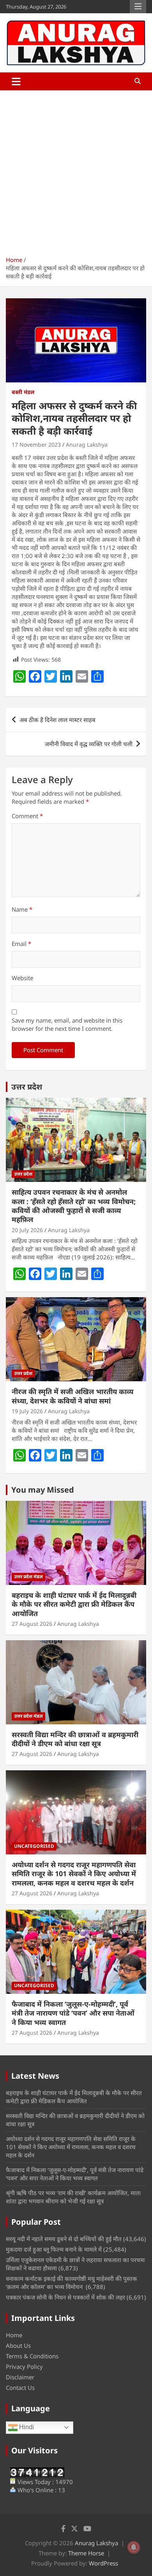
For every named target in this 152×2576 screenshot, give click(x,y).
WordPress (103, 2563)
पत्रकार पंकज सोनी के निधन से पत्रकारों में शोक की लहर (65, 2297)
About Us (18, 2345)
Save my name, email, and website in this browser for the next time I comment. (67, 1024)
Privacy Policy (24, 2366)
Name (22, 909)
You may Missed (43, 1490)
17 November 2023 (36, 445)
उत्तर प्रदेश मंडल (28, 1577)
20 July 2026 (27, 1230)
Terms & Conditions (32, 2356)
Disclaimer (20, 2377)
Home (14, 2335)
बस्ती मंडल (23, 392)
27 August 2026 (32, 1624)
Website (22, 978)
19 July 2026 (27, 1411)
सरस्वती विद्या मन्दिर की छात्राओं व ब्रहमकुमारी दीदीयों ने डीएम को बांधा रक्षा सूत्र (75, 1739)
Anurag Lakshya (87, 445)
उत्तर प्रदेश (27, 1087)
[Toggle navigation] (16, 81)
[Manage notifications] (134, 2547)
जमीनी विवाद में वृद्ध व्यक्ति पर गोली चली (89, 744)
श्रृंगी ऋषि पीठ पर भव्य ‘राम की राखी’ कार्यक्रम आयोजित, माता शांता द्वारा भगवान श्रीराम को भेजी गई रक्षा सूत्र (73, 2197)
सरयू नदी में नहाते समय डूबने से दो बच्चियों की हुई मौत (64, 2239)
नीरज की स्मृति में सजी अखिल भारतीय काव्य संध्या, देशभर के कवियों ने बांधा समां (73, 1396)
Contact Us (20, 2388)
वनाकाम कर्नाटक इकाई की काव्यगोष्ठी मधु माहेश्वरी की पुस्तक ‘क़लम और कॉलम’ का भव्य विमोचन (72, 2283)
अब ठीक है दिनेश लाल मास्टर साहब (57, 720)
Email (21, 944)
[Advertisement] (76, 170)
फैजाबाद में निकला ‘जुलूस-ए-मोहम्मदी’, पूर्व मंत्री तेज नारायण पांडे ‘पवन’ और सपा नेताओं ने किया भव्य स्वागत (73, 2013)
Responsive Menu (138, 7)
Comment (27, 816)
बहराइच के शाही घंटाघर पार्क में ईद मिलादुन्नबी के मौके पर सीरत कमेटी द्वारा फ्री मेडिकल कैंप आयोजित (74, 1604)
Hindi (26, 2427)
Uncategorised (34, 1846)
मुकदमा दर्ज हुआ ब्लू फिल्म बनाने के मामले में (54, 2249)
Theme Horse (86, 2553)
